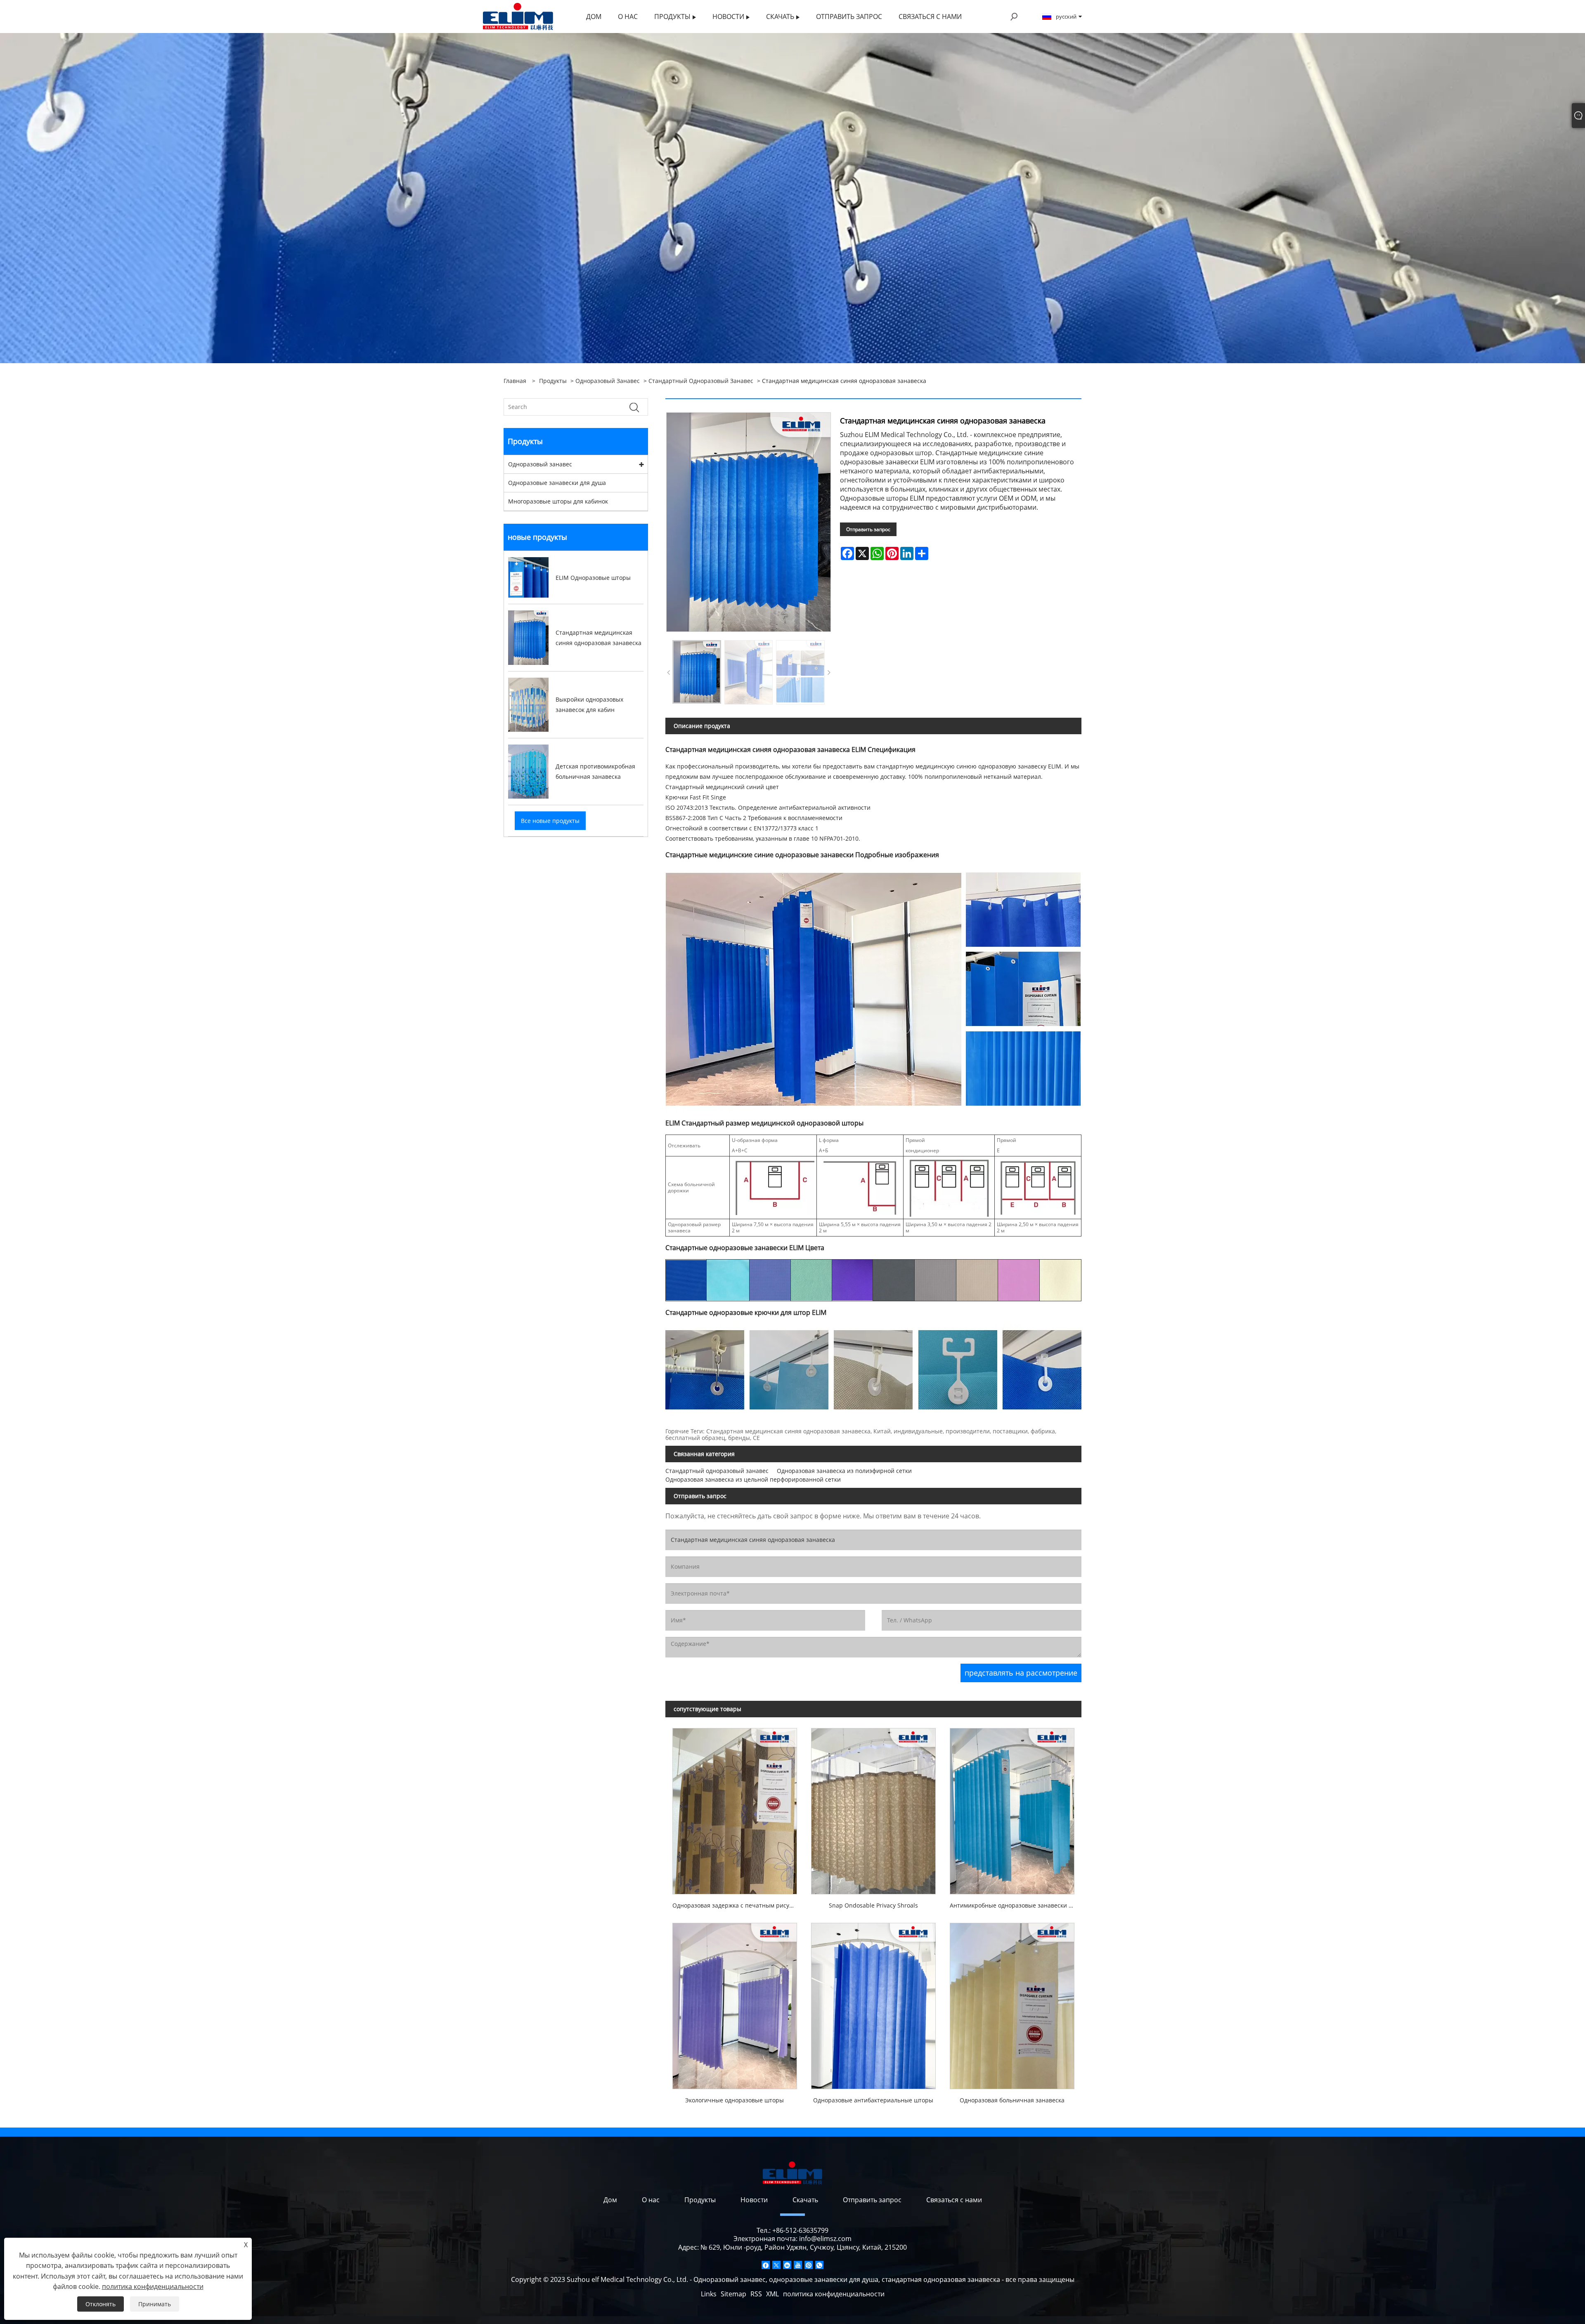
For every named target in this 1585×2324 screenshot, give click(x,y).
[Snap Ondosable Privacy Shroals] (873, 1808)
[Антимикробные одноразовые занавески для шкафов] (1012, 1808)
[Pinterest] (809, 2265)
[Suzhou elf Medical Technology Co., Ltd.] (518, 16)
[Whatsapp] (819, 2265)
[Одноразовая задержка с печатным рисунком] (735, 1808)
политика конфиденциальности (834, 2294)
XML (772, 2294)
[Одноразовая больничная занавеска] (1012, 2003)
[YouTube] (798, 2265)
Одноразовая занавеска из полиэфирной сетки (844, 1471)
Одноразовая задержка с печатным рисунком (738, 1905)
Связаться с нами (954, 2200)
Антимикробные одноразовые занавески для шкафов (1016, 1905)
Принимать (155, 2304)
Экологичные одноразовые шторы (735, 2100)
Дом (610, 2200)
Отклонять (101, 2304)
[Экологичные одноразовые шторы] (735, 2003)
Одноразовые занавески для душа (557, 483)
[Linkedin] (787, 2265)
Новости (754, 2200)
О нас (651, 2200)
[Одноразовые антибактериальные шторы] (873, 2003)
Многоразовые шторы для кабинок (558, 501)
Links (709, 2294)
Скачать (805, 2200)
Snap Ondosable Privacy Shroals (873, 1905)
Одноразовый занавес (608, 381)
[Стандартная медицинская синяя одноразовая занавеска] (697, 672)
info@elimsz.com (825, 2239)
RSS (756, 2294)
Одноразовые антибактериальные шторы (873, 2100)
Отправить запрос (868, 529)
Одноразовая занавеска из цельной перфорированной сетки (753, 1479)
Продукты (553, 381)
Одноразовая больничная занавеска (1012, 2100)
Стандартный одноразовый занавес (701, 381)
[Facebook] (766, 2265)
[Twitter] (776, 2265)
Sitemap (733, 2294)
